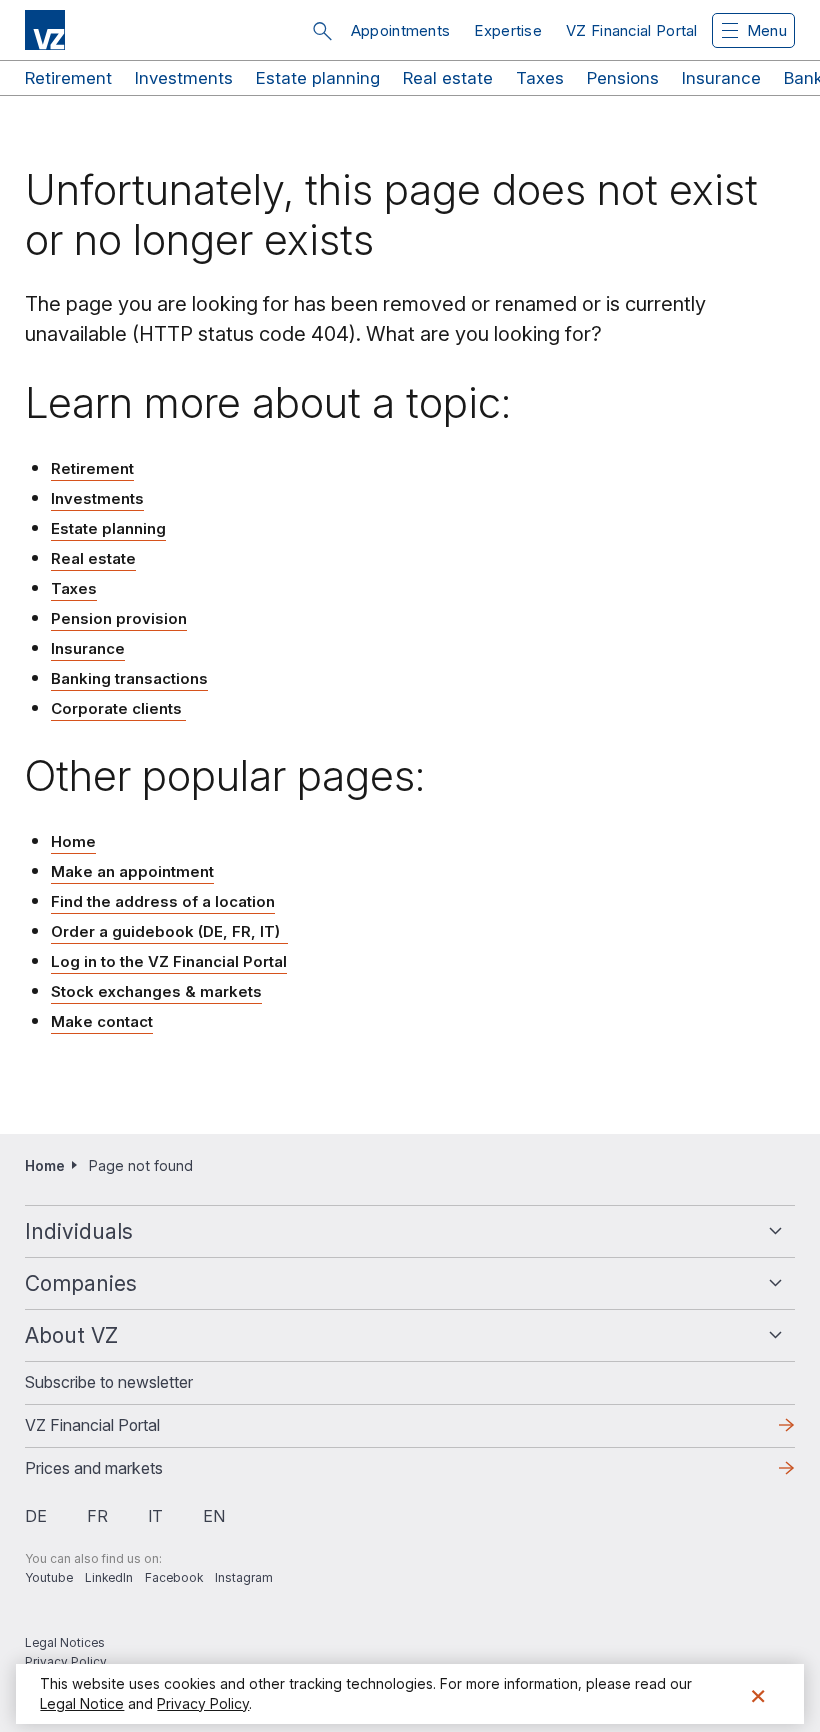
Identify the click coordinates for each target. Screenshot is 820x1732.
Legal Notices (65, 1642)
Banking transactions (129, 678)
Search (322, 31)
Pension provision (119, 618)
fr (97, 1516)
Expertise (508, 30)
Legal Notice (82, 1703)
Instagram (244, 1577)
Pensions (623, 78)
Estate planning (318, 78)
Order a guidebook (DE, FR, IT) (169, 931)
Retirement (68, 78)
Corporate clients (118, 708)
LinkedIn (109, 1577)
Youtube (49, 1577)
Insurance (721, 78)
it (155, 1516)
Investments (184, 78)
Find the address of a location (163, 901)
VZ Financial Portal (632, 30)
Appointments (401, 30)
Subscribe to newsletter (109, 1382)
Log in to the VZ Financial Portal (169, 961)
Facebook (174, 1577)
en (214, 1516)
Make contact (102, 1021)
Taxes (540, 78)
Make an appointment (132, 871)
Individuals (79, 1231)
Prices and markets (126, 1474)
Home (73, 841)
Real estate (448, 78)
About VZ (71, 1335)
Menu (767, 30)
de (36, 1516)
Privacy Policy (66, 1661)
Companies (81, 1283)
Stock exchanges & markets (156, 991)
